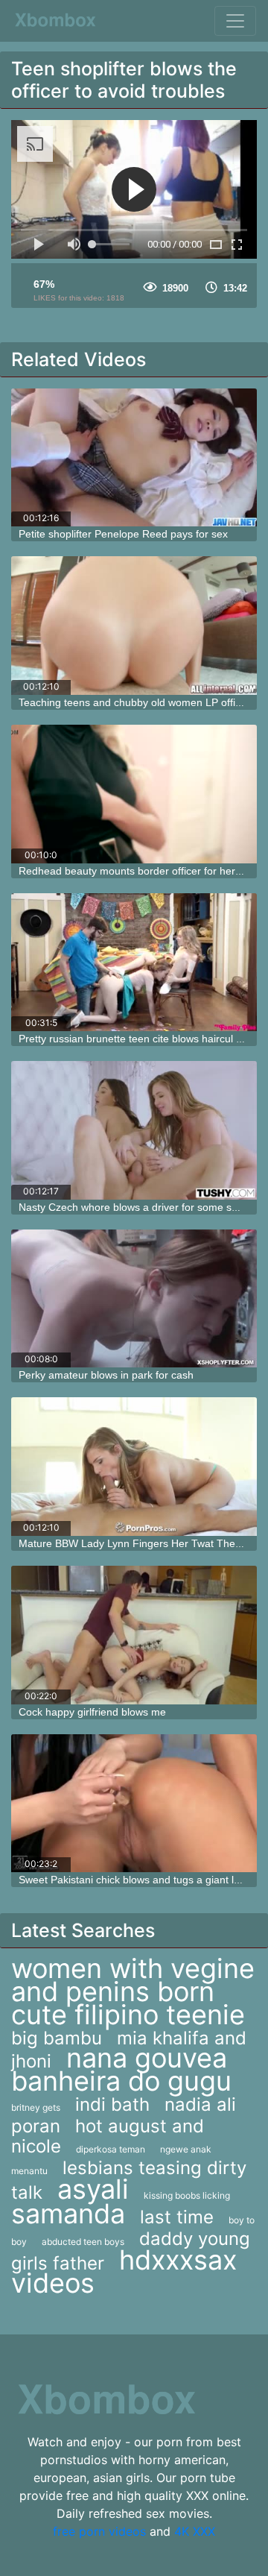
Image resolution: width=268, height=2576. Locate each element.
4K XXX (195, 2531)
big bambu (57, 2038)
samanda (68, 2214)
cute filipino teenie (128, 2015)
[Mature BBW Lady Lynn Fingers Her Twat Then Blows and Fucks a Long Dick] (134, 1467)
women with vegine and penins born (133, 1980)
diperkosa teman (111, 2149)
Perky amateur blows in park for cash (106, 1375)
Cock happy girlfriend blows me (92, 1712)
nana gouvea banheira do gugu (121, 2069)
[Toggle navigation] (235, 21)
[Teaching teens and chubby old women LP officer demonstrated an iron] (134, 626)
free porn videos (99, 2531)
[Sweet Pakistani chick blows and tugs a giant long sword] (134, 1804)
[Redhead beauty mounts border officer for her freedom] (134, 794)
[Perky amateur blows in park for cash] (134, 1299)
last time (177, 2217)
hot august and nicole (108, 2136)
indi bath (112, 2104)
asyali (93, 2189)
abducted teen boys (83, 2242)
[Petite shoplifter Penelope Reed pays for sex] (134, 458)
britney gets (36, 2107)
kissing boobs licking (187, 2195)
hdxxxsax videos (124, 2271)
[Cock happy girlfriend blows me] (134, 1635)
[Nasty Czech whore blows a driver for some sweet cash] (134, 1130)
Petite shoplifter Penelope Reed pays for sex (123, 534)
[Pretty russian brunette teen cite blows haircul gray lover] (134, 963)
